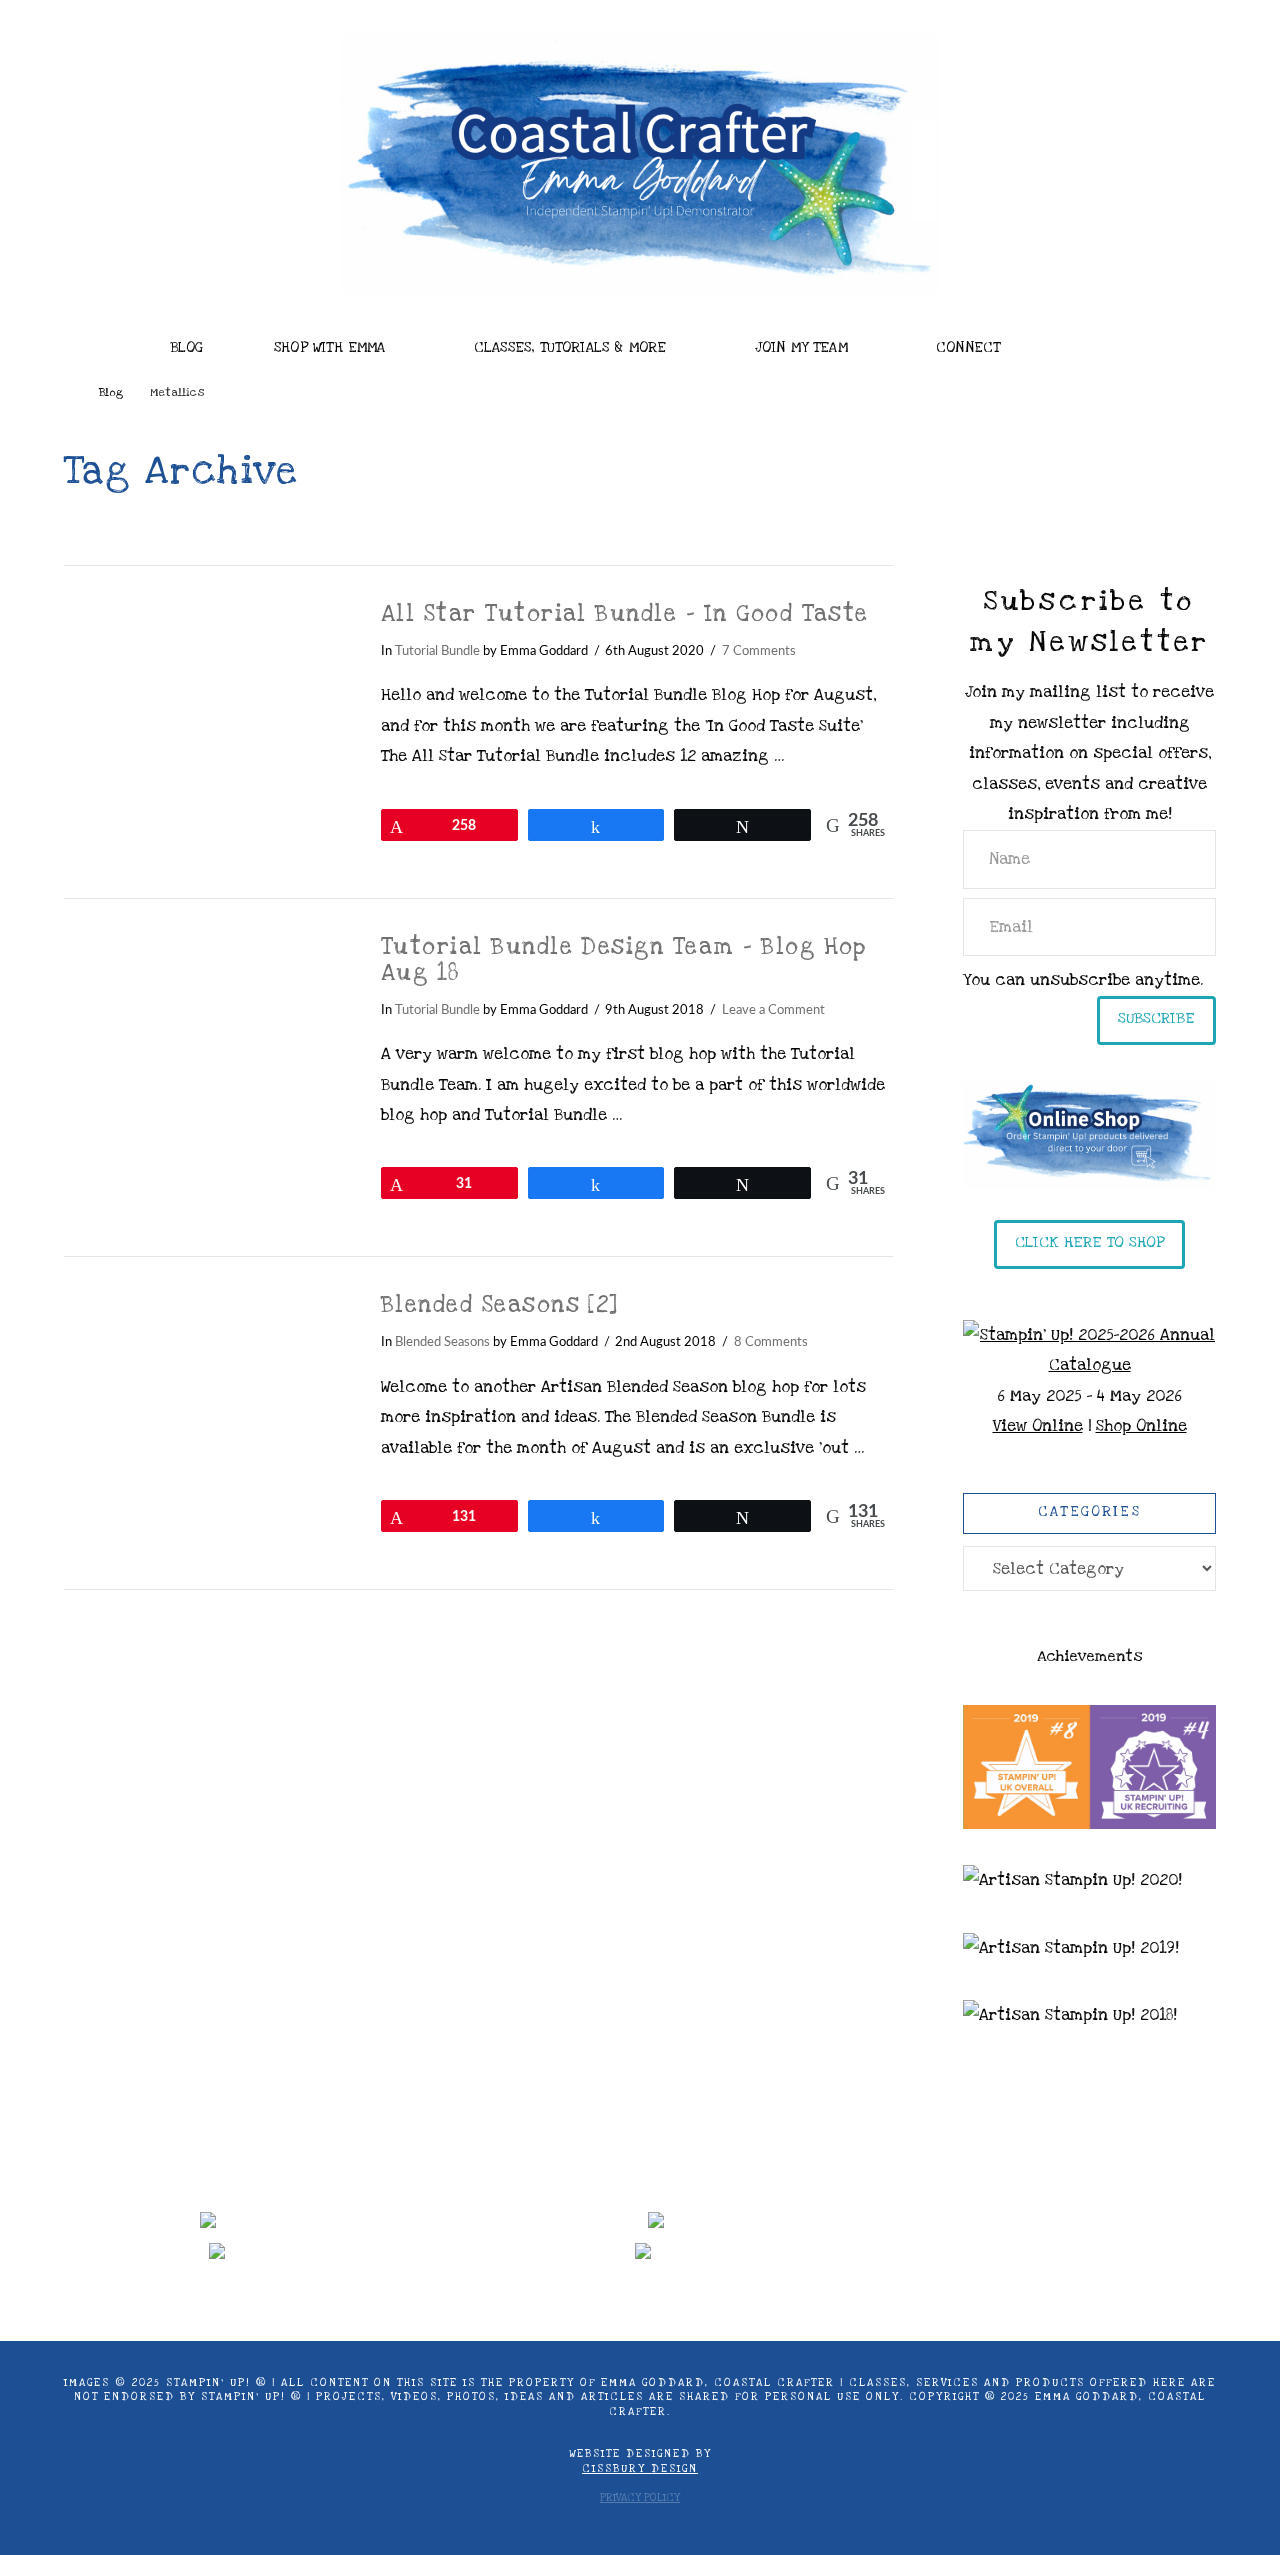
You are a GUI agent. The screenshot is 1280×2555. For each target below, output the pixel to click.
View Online (1038, 1426)
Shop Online (1141, 1426)
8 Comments (771, 1342)
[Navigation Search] (1100, 342)
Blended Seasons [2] (500, 1305)
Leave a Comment (773, 1010)
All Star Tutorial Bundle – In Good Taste (625, 614)
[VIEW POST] (205, 692)
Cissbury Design (640, 2469)
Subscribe (1156, 1018)
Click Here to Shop (1089, 1242)
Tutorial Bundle (437, 651)
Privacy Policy (640, 2498)
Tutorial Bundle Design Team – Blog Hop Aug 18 (624, 960)
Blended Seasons (442, 1342)
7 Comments (759, 651)
